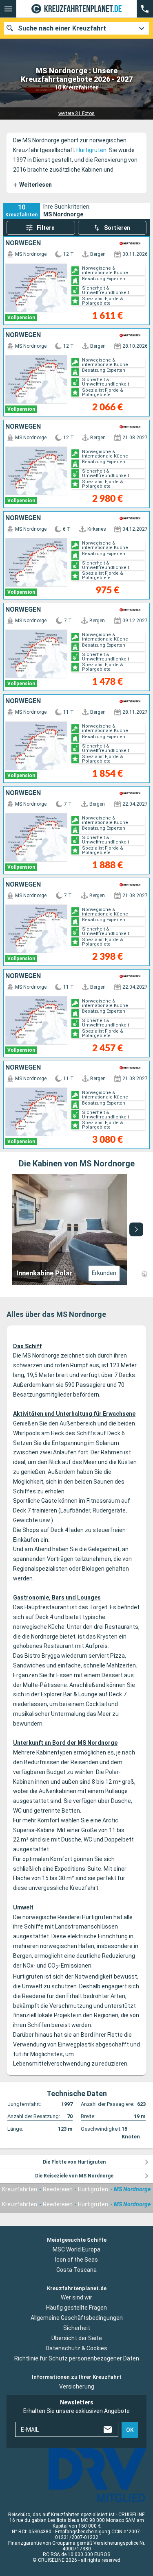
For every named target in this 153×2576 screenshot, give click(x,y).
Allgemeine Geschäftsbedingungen (77, 2318)
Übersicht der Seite (77, 2338)
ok (130, 2430)
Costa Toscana (76, 2269)
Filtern (46, 228)
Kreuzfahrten (20, 2189)
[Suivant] (136, 1229)
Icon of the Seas (76, 2259)
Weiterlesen (32, 185)
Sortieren (117, 228)
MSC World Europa (76, 2249)
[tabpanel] (76, 1229)
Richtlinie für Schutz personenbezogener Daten (77, 2358)
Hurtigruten (91, 150)
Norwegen (23, 243)
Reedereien (58, 2189)
